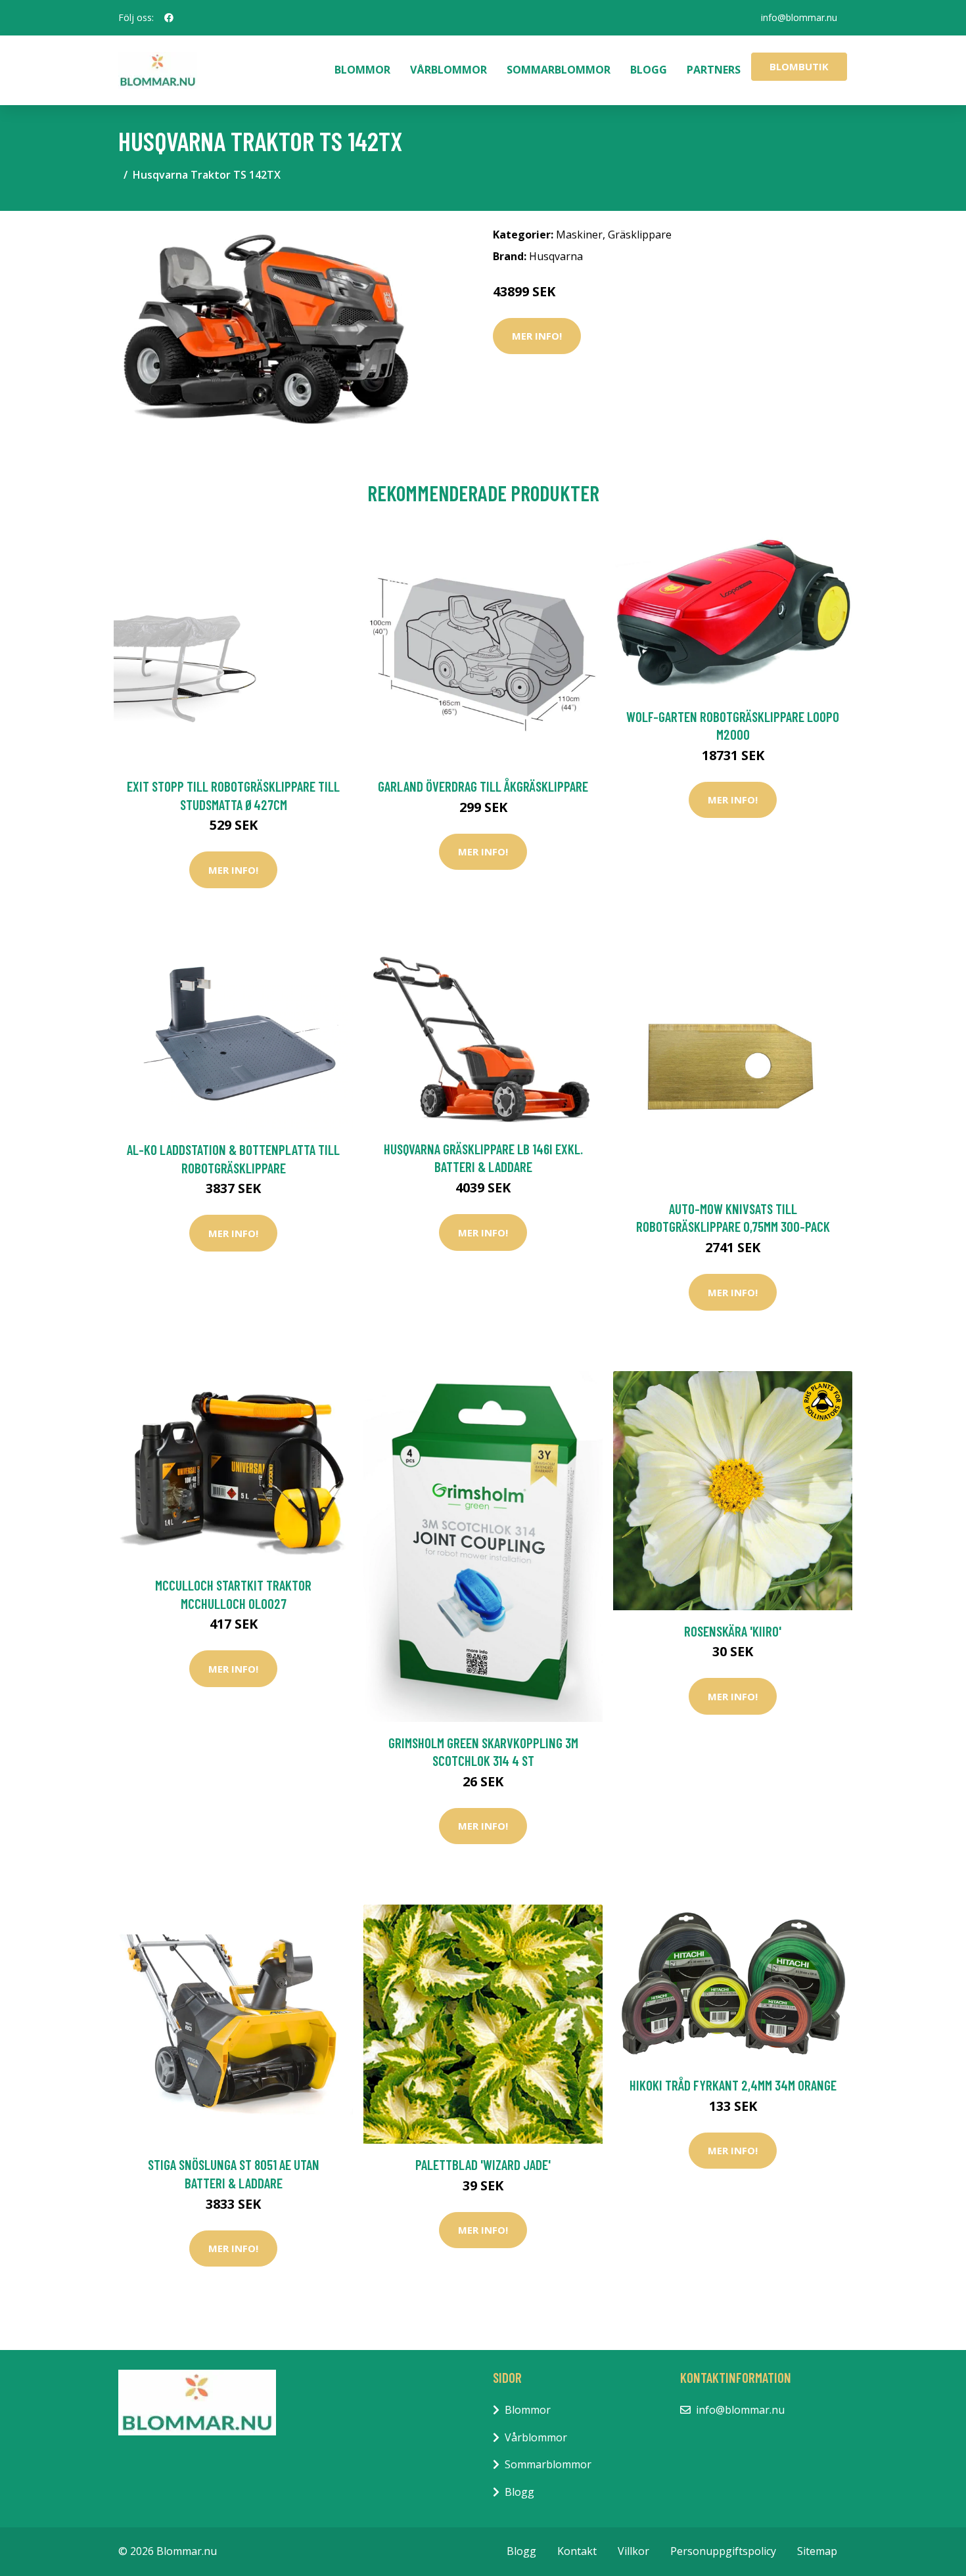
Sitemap (817, 2551)
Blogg (649, 70)
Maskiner (579, 235)
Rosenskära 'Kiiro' (733, 1631)
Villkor (633, 2551)
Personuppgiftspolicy (723, 2551)
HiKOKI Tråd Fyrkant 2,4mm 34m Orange (733, 2085)
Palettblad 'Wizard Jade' (483, 2164)
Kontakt (577, 2551)
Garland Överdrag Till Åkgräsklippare (483, 786)
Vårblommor (448, 70)
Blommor (362, 70)
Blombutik (799, 66)
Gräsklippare (640, 235)
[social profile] (169, 18)
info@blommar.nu (799, 17)
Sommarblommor (559, 70)
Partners (714, 70)
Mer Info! (537, 336)
